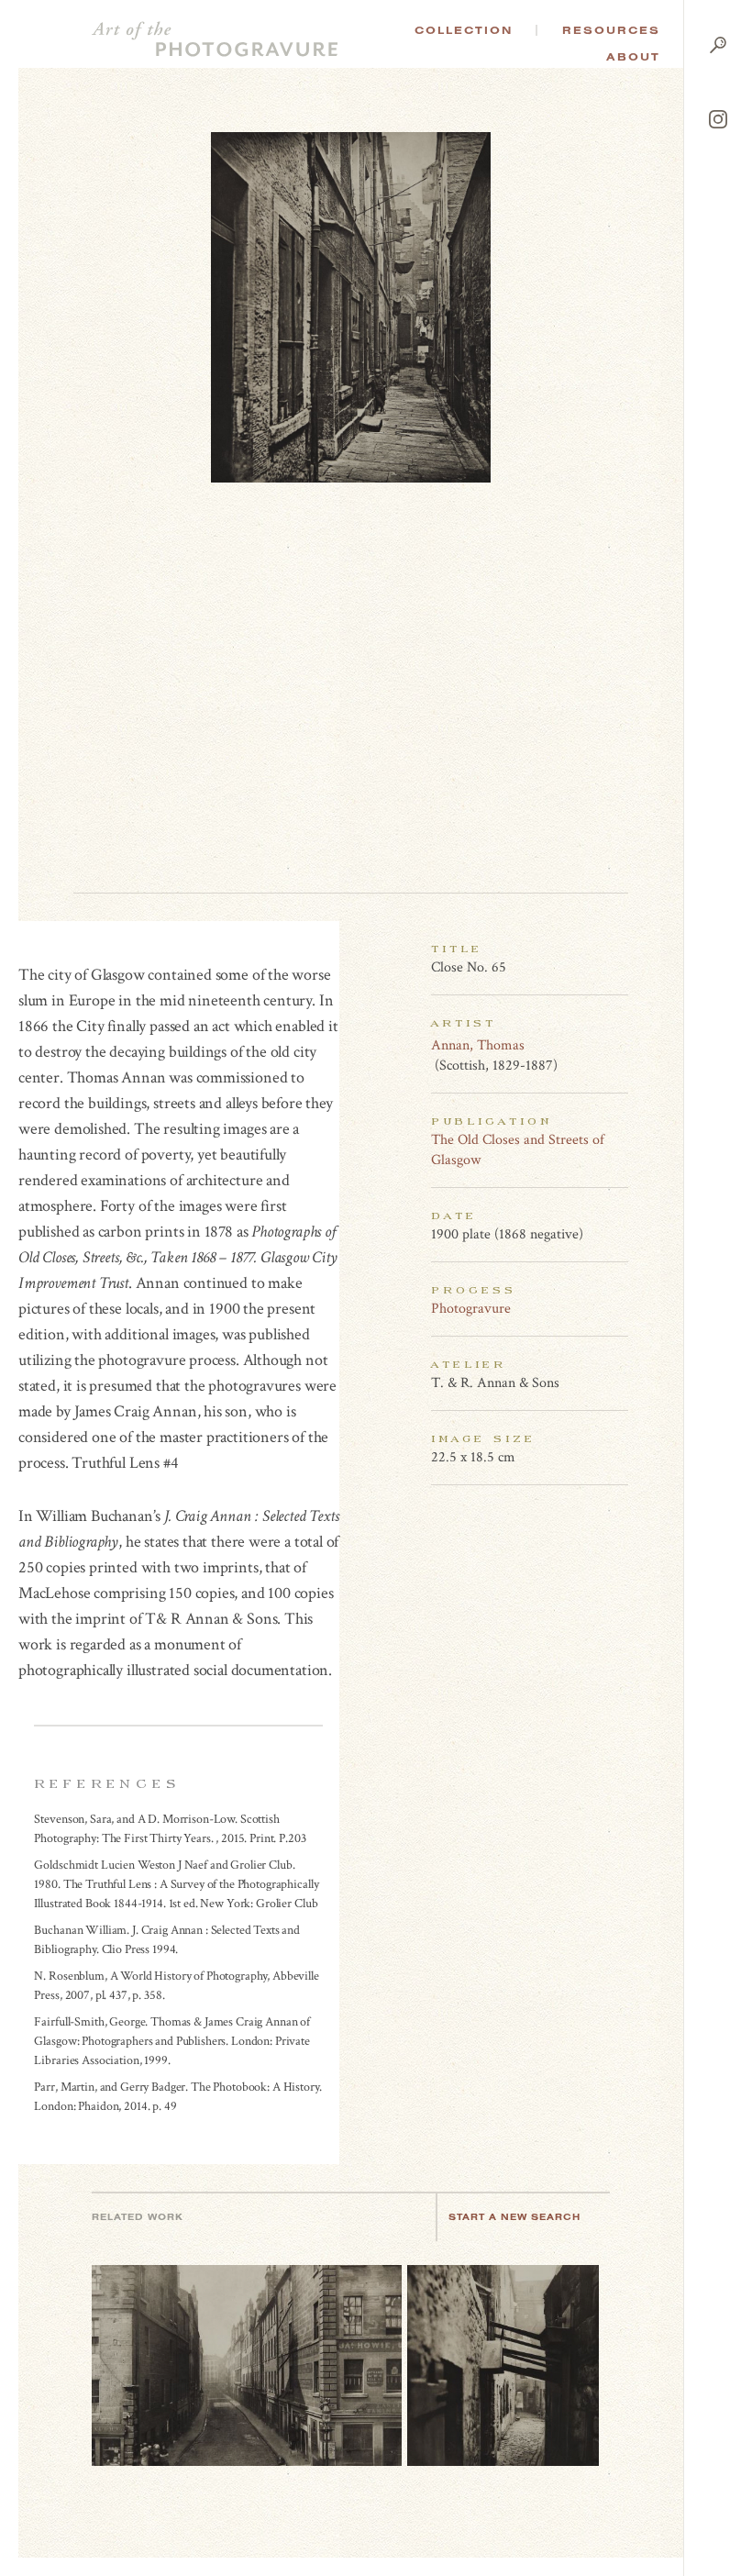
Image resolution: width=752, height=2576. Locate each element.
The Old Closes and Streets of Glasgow (518, 1150)
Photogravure (471, 1309)
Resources (611, 30)
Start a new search (514, 2217)
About (633, 57)
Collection (464, 30)
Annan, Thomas (478, 1045)
